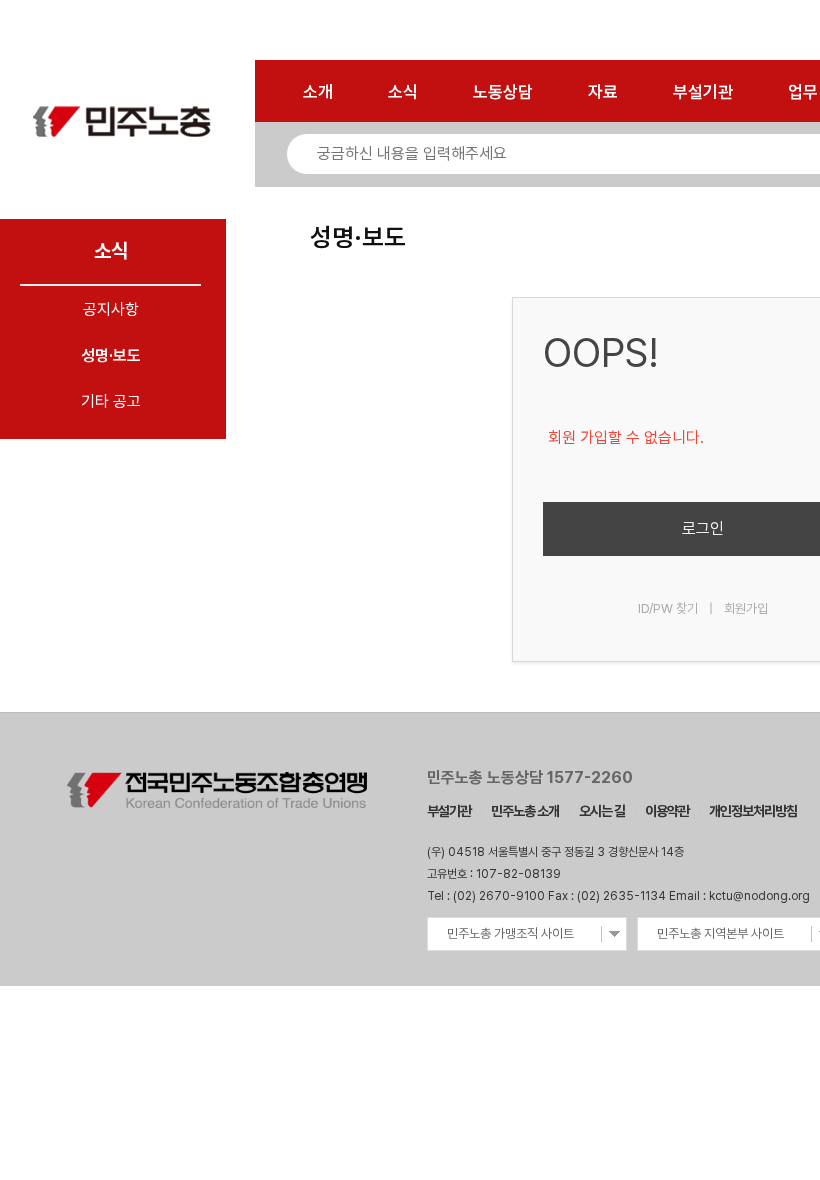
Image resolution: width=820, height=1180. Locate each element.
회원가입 (746, 608)
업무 (803, 92)
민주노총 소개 (525, 811)
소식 (403, 92)
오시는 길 (602, 811)
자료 (603, 92)
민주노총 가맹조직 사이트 (510, 933)
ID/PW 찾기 (668, 608)
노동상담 (503, 92)
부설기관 (703, 92)
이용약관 (667, 811)
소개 (318, 92)
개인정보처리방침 (753, 811)
